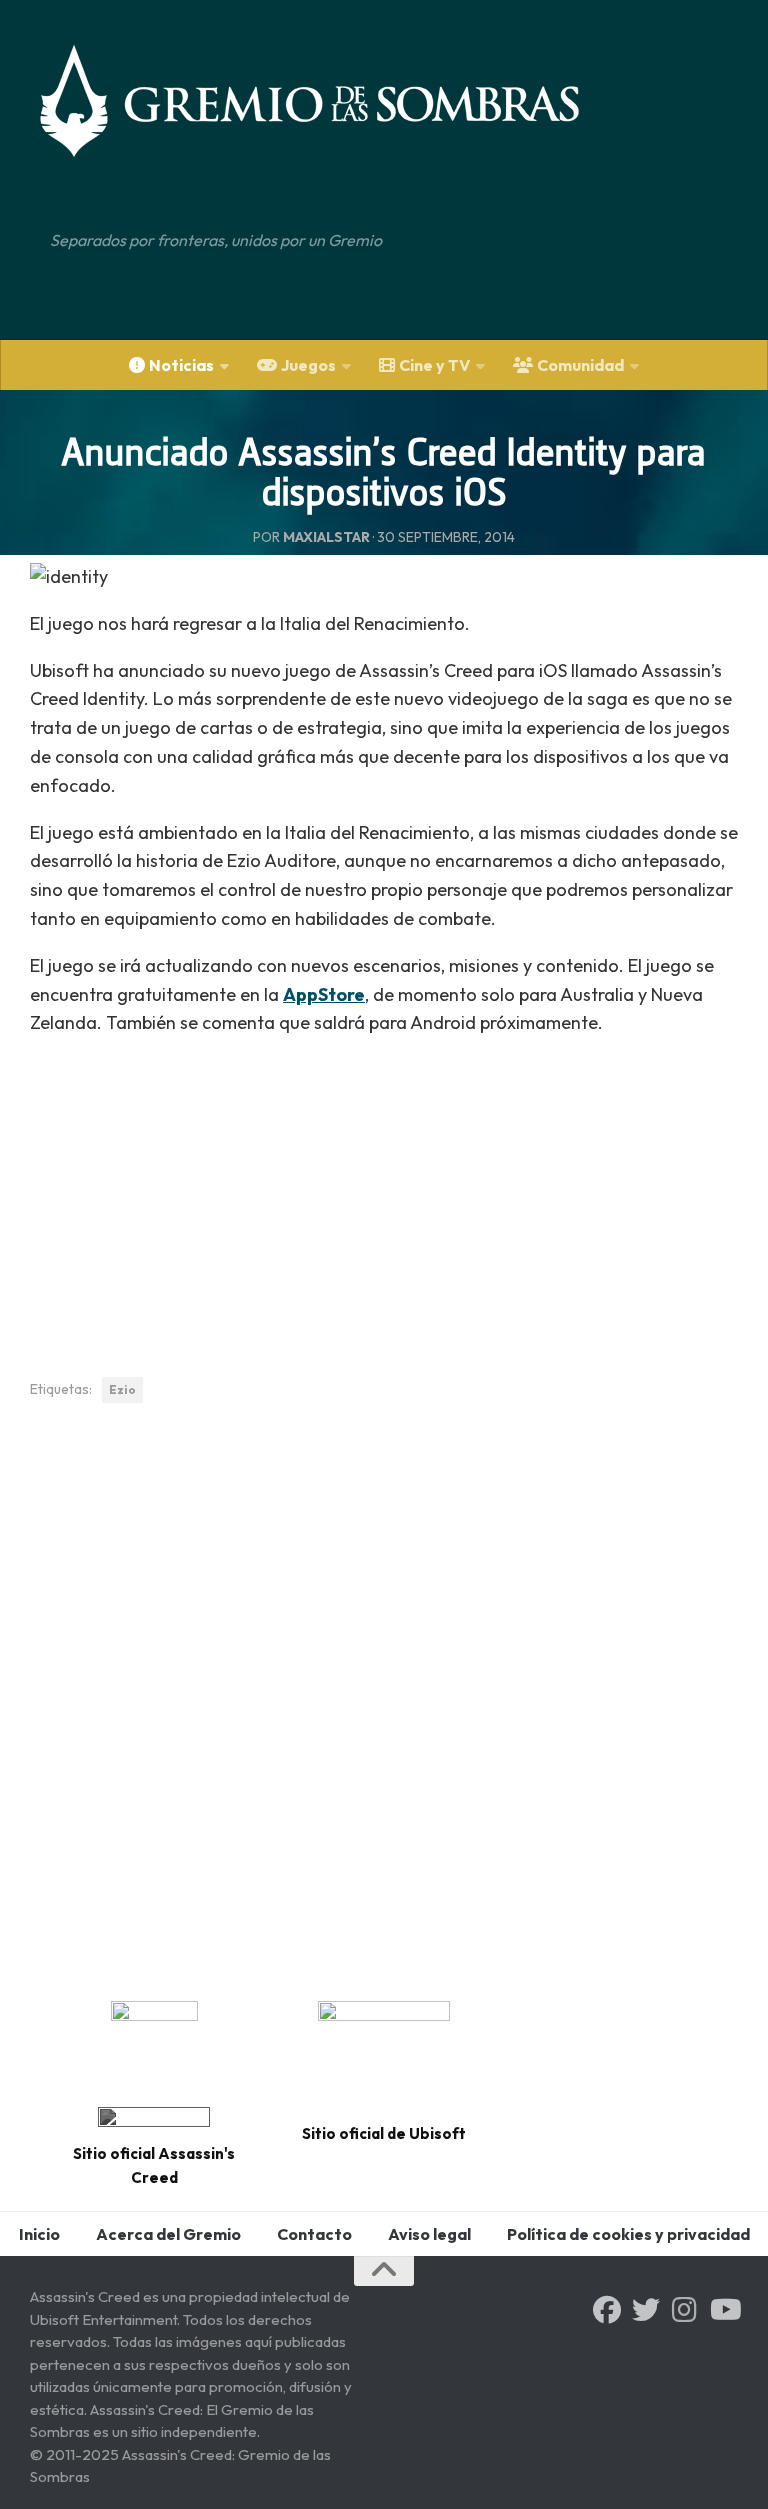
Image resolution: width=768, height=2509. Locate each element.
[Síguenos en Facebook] (607, 2310)
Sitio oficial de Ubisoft (384, 2133)
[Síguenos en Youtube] (724, 2310)
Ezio (122, 1389)
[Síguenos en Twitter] (646, 2310)
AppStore (324, 994)
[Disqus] (384, 1695)
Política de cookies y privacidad (628, 2234)
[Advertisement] (384, 1196)
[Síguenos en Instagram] (685, 2310)
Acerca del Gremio (168, 2234)
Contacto (314, 2234)
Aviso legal (429, 2234)
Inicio (39, 2234)
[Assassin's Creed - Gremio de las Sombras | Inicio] (330, 100)
